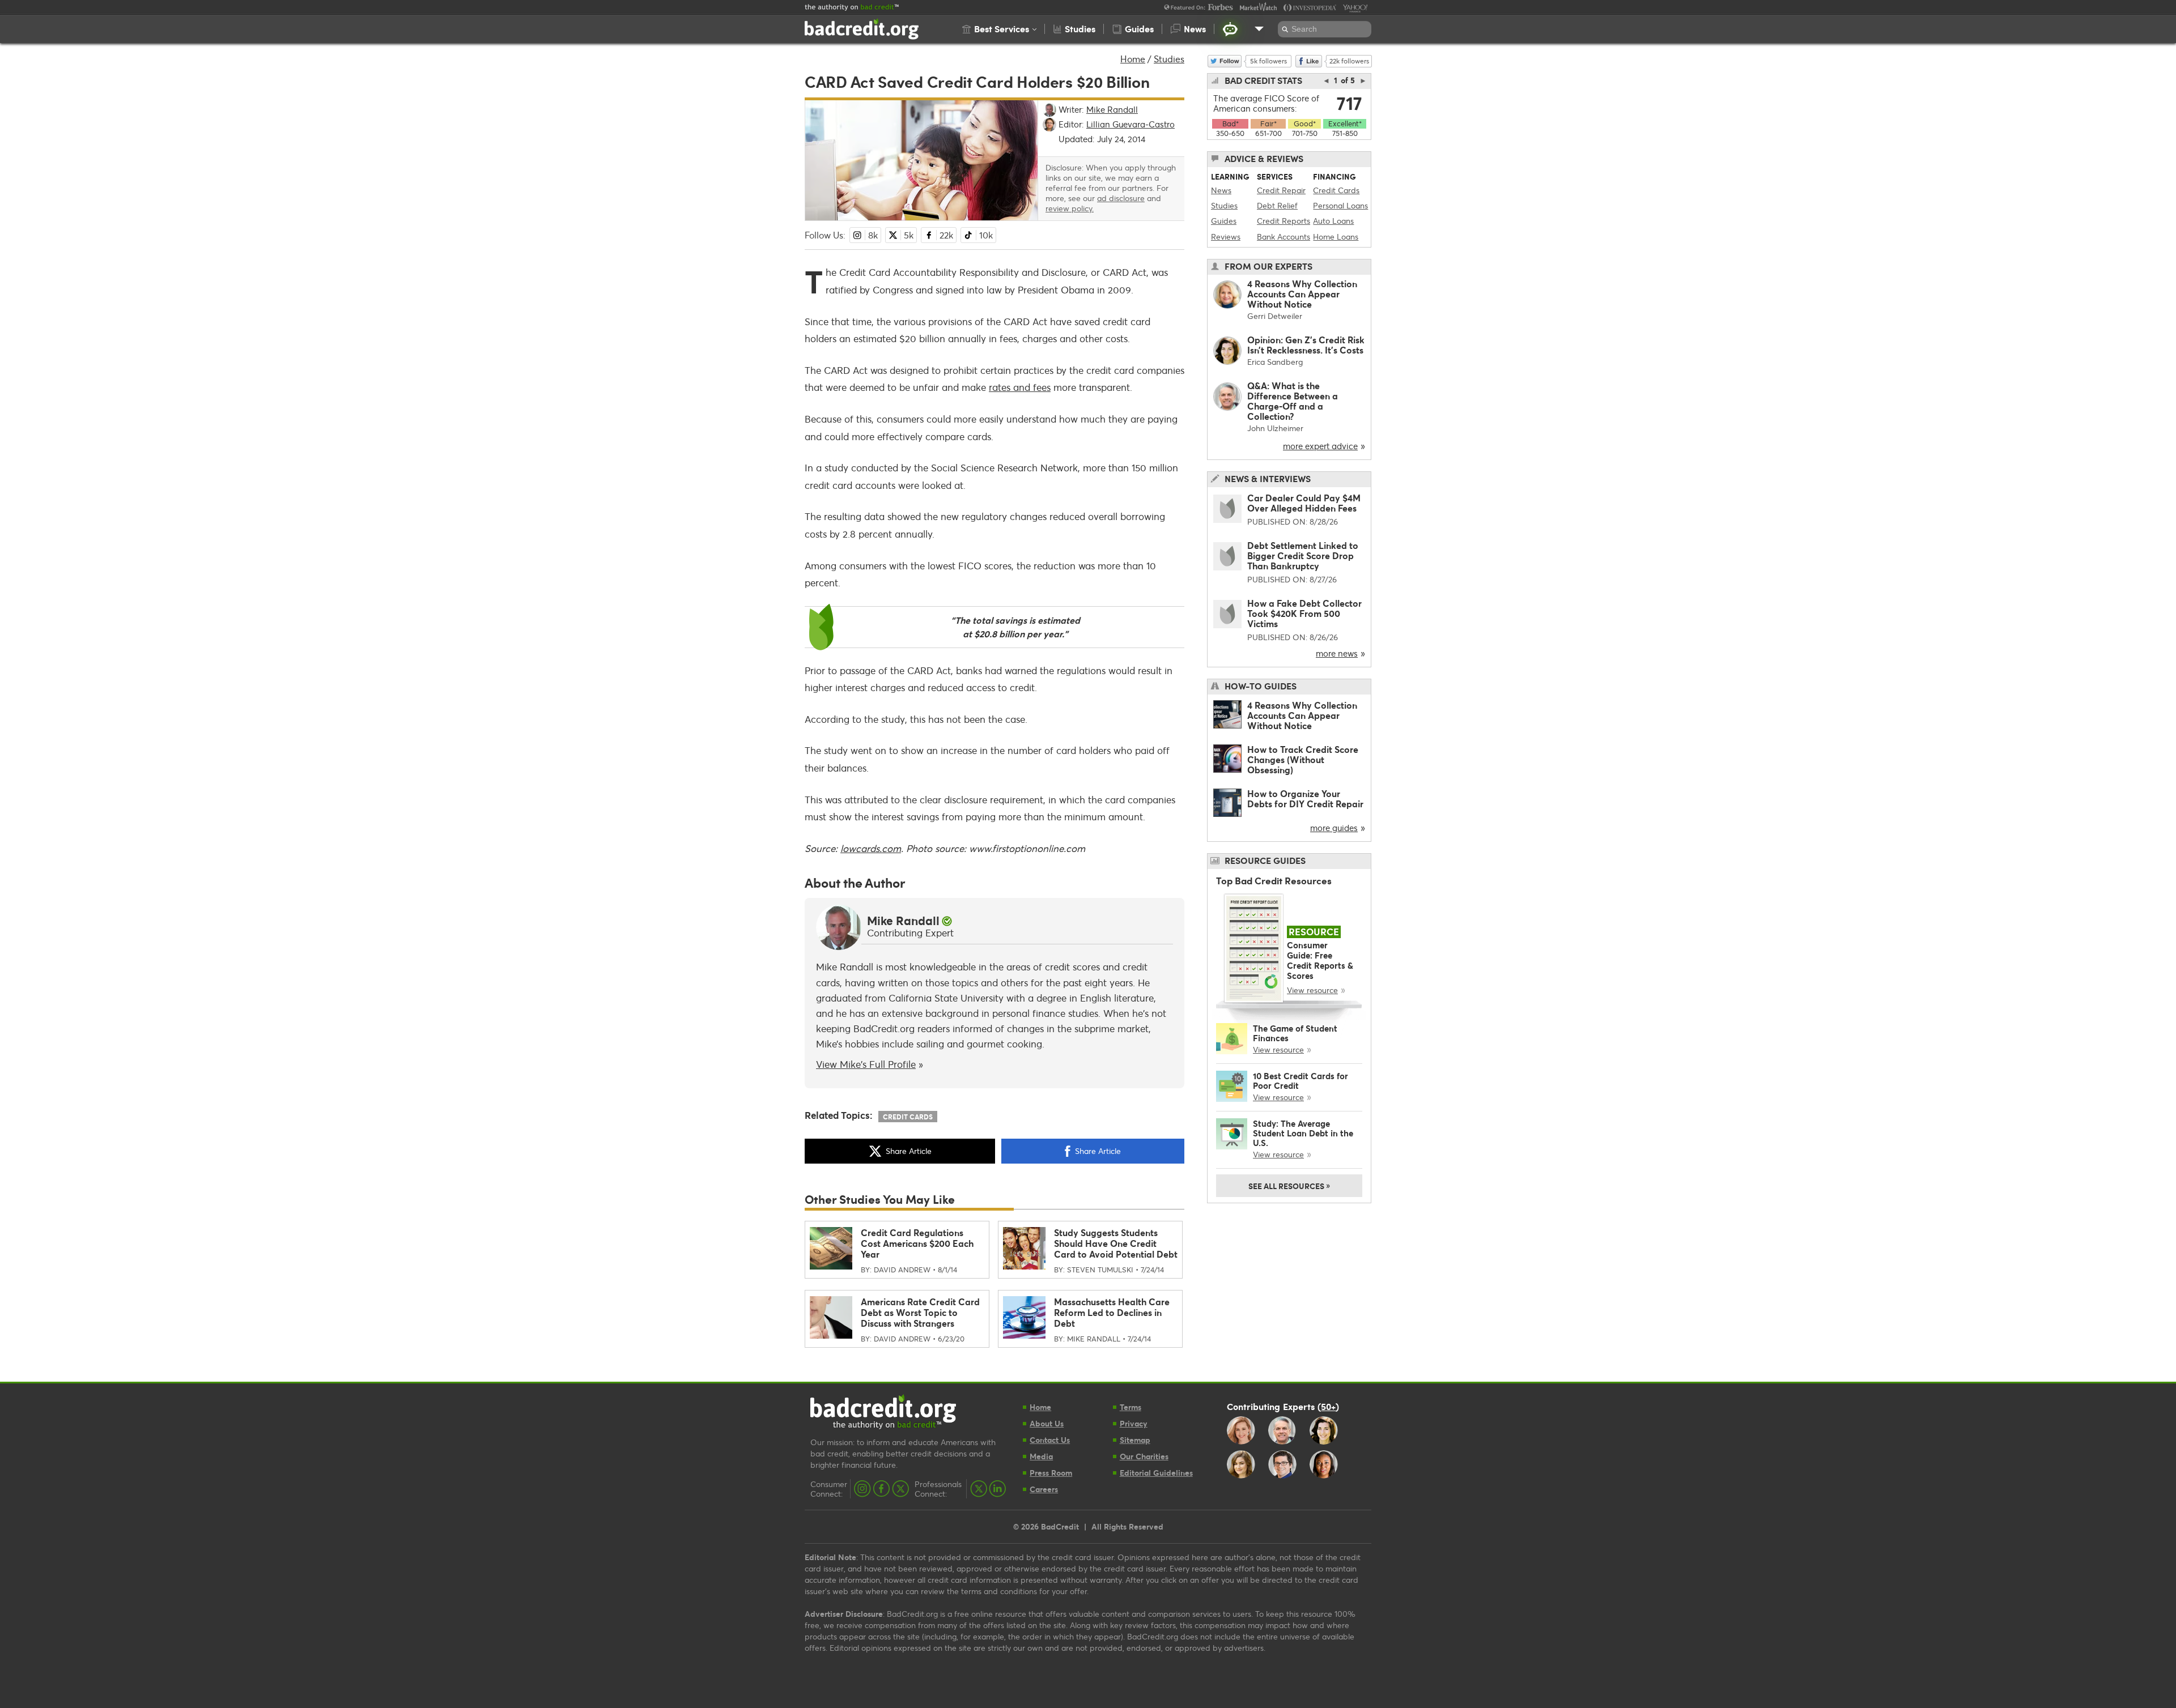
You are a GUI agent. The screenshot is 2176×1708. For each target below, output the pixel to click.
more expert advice (1320, 446)
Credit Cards (908, 1117)
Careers (1044, 1489)
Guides (1224, 221)
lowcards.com (871, 848)
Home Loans (1336, 237)
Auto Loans (1333, 221)
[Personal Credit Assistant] (1230, 29)
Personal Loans (1340, 205)
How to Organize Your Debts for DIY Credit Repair (1305, 798)
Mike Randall (903, 921)
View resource (1312, 990)
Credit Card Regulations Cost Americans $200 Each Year (917, 1243)
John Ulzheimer (1275, 428)
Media (1041, 1456)
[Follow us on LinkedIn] (997, 1489)
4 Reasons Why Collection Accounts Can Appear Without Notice (1302, 294)
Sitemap (1135, 1440)
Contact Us (1050, 1440)
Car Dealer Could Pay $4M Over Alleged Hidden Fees (1304, 503)
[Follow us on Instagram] (862, 1489)
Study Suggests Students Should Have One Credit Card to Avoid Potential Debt (1116, 1243)
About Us (1047, 1423)
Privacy (1134, 1423)
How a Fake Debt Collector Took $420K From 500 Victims (1304, 613)
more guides (1334, 828)
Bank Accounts (1283, 237)
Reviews (1226, 237)
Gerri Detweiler (1275, 316)
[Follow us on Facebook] (881, 1489)
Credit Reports (1283, 221)
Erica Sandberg (1275, 362)
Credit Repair (1281, 190)
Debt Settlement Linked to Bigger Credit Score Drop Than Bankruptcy (1303, 555)
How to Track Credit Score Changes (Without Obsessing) (1303, 759)
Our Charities (1144, 1456)
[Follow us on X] (900, 1489)
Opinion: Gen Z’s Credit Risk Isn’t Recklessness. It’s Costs (1306, 345)
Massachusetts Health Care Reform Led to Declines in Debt (1112, 1312)
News (1221, 190)
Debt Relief (1277, 205)
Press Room (1051, 1473)
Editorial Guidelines (1156, 1473)
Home (1133, 59)
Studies (1169, 59)
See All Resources (1289, 1185)
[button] (999, 29)
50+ (1328, 1406)
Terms (1130, 1407)
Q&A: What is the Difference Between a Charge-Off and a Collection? (1293, 401)
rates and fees (1020, 387)
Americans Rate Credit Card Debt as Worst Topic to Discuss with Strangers (920, 1312)
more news (1337, 653)
